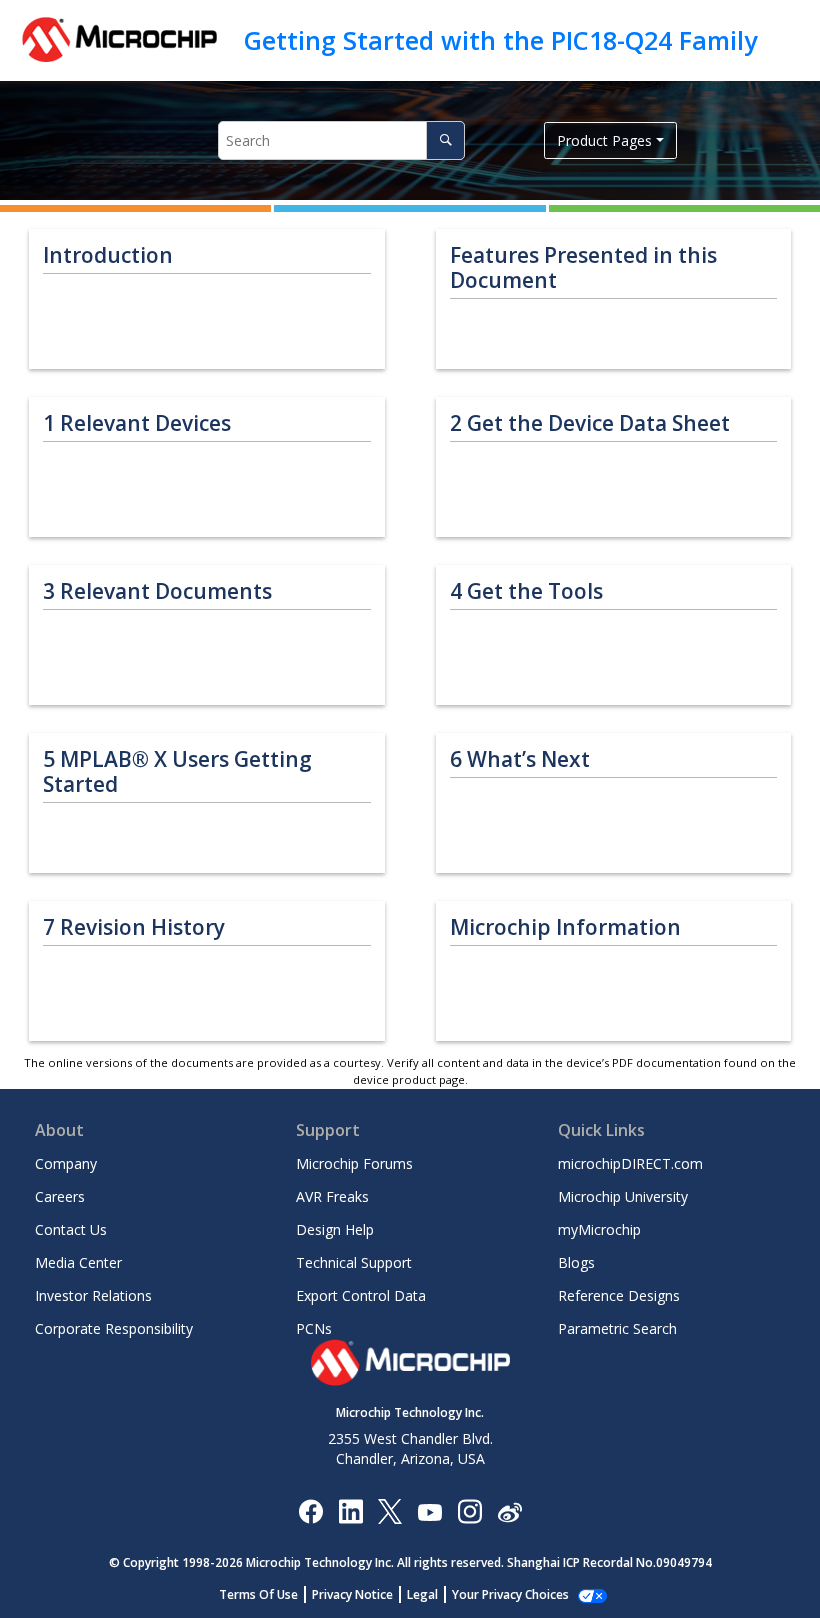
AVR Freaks (332, 1196)
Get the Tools (526, 591)
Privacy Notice (352, 1594)
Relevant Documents (157, 591)
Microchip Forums (354, 1163)
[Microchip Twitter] (390, 1510)
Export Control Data (361, 1295)
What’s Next (520, 759)
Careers (60, 1196)
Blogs (576, 1262)
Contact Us (71, 1229)
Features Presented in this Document (583, 268)
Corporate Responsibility (114, 1328)
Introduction (108, 255)
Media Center (78, 1262)
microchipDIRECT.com (630, 1163)
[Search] (445, 140)
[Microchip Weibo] (509, 1510)
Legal (422, 1594)
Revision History (134, 927)
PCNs (314, 1328)
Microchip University (623, 1196)
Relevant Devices (137, 423)
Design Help (335, 1229)
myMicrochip (599, 1229)
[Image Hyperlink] (429, 1510)
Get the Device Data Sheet (590, 423)
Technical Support (354, 1262)
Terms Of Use (258, 1594)
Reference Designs (619, 1295)
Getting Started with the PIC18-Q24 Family (500, 40)
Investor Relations (93, 1295)
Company (66, 1163)
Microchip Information (565, 927)
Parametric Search (617, 1328)
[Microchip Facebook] (310, 1510)
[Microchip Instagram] (469, 1510)
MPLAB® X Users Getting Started (177, 772)
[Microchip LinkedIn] (350, 1510)
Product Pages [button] (604, 140)
